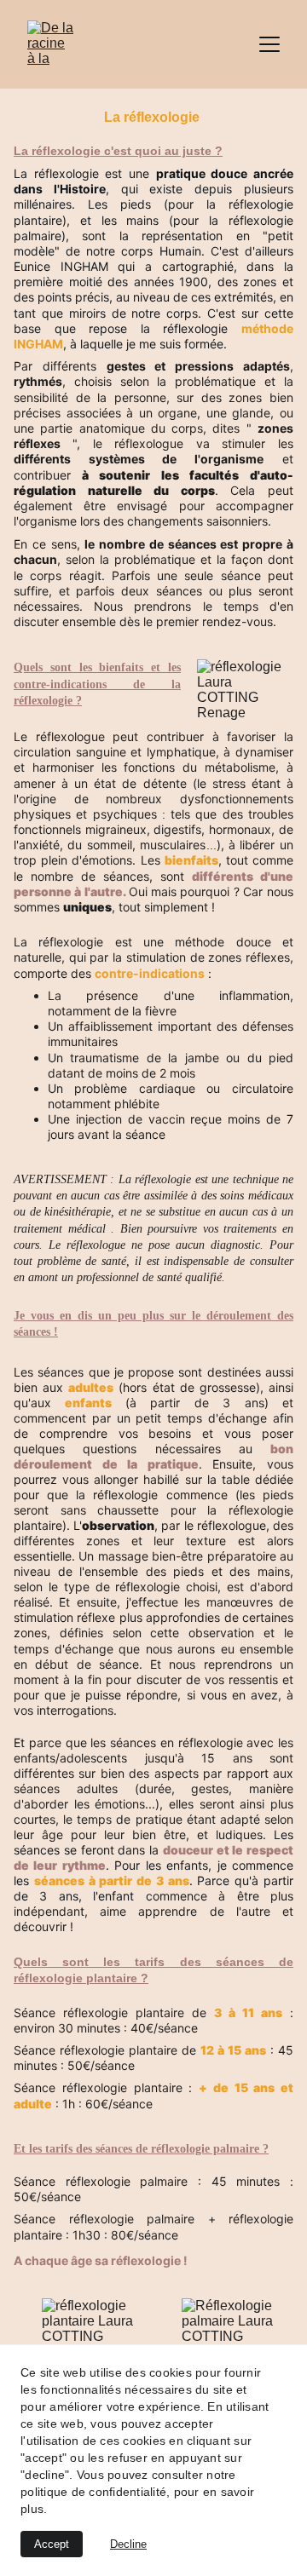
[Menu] (269, 44)
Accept (52, 2544)
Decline (128, 2544)
